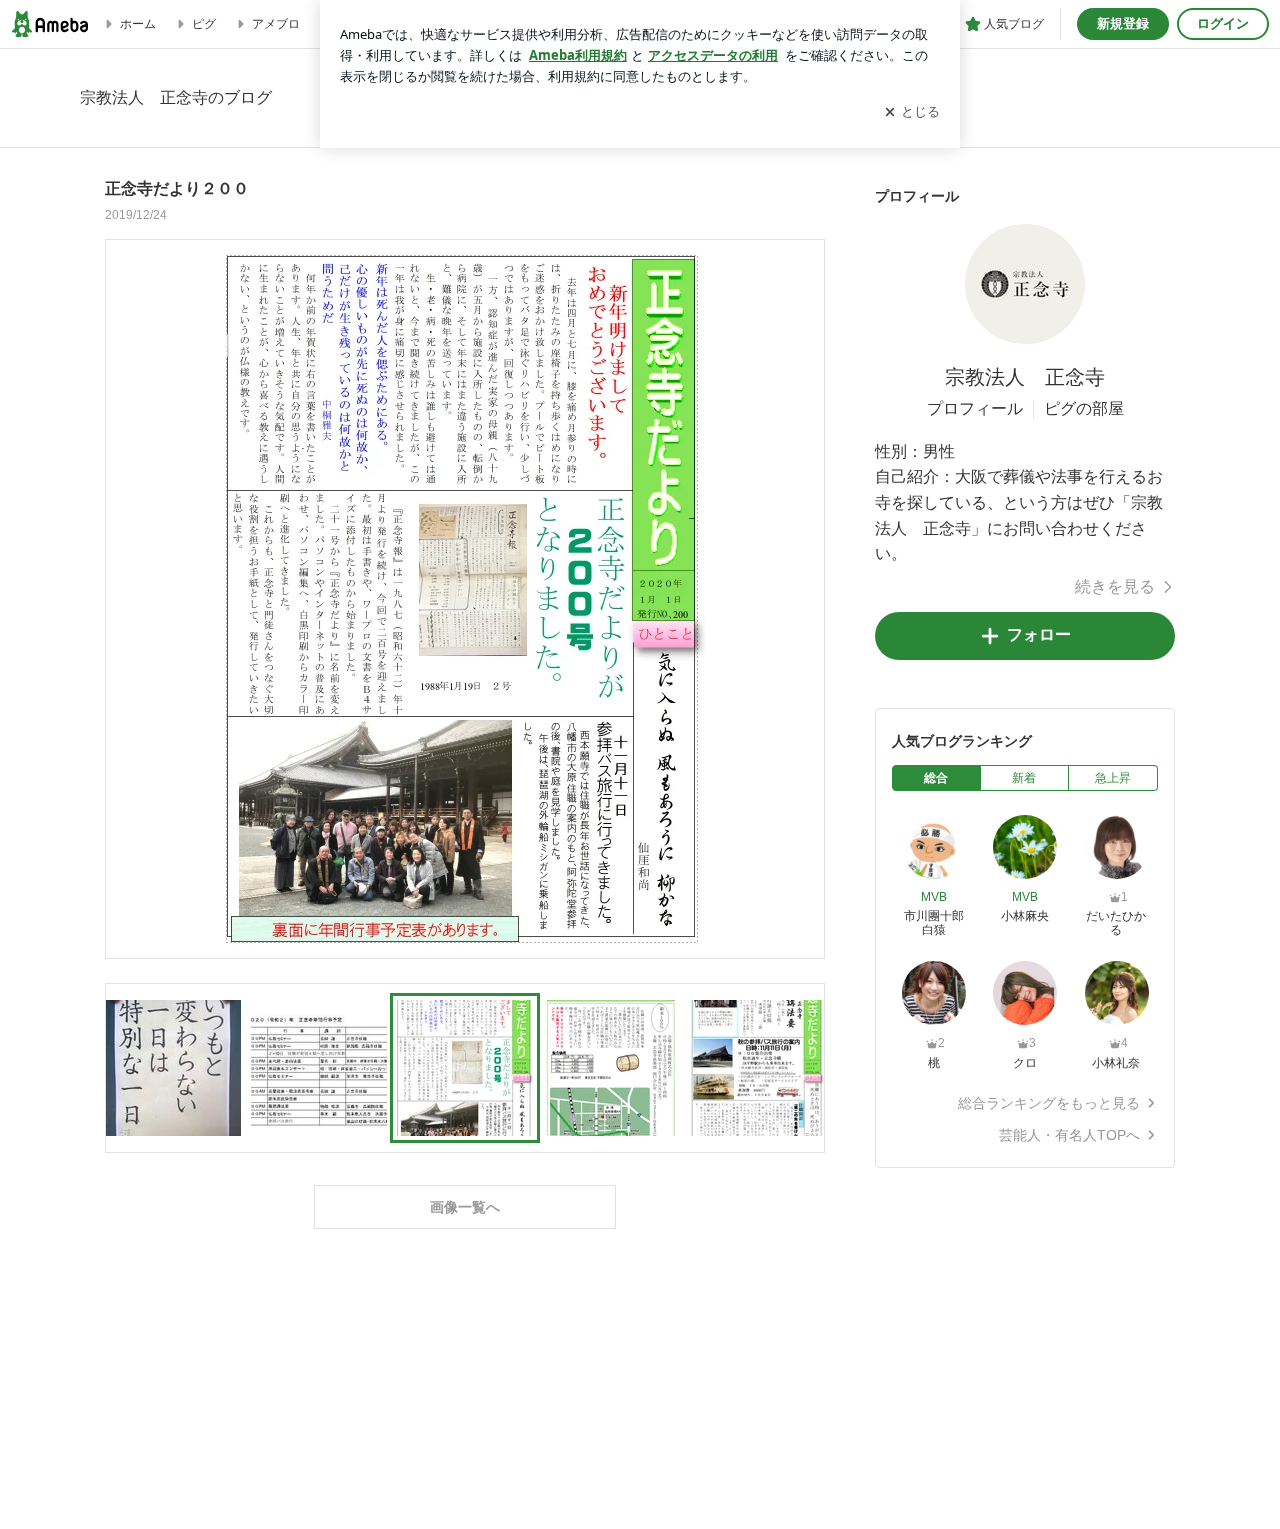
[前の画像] (126, 598)
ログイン (1223, 23)
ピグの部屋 (1084, 408)
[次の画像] (804, 598)
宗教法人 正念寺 (1025, 377)
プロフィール (975, 408)
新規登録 (1123, 23)
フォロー (1039, 634)
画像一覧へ (465, 1207)
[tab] (936, 778)
